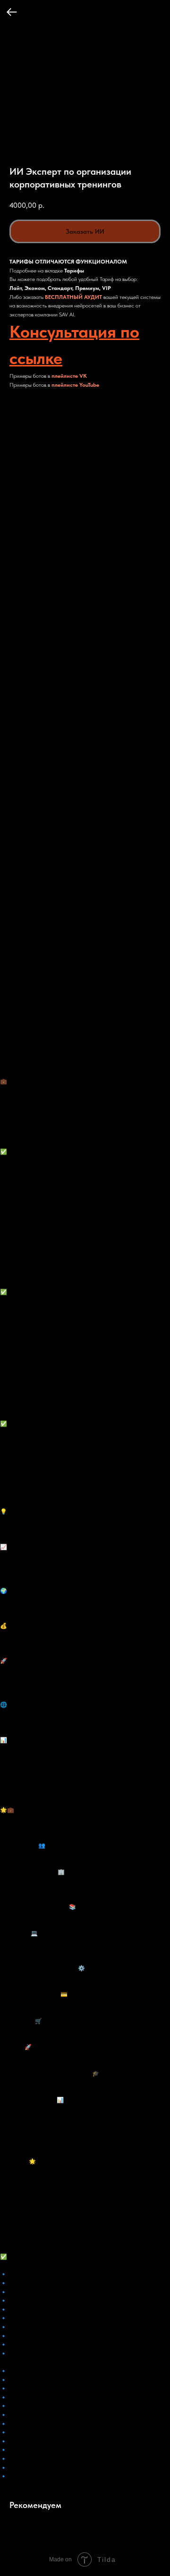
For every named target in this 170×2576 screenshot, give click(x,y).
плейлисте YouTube (75, 385)
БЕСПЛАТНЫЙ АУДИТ (73, 297)
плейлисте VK (69, 376)
